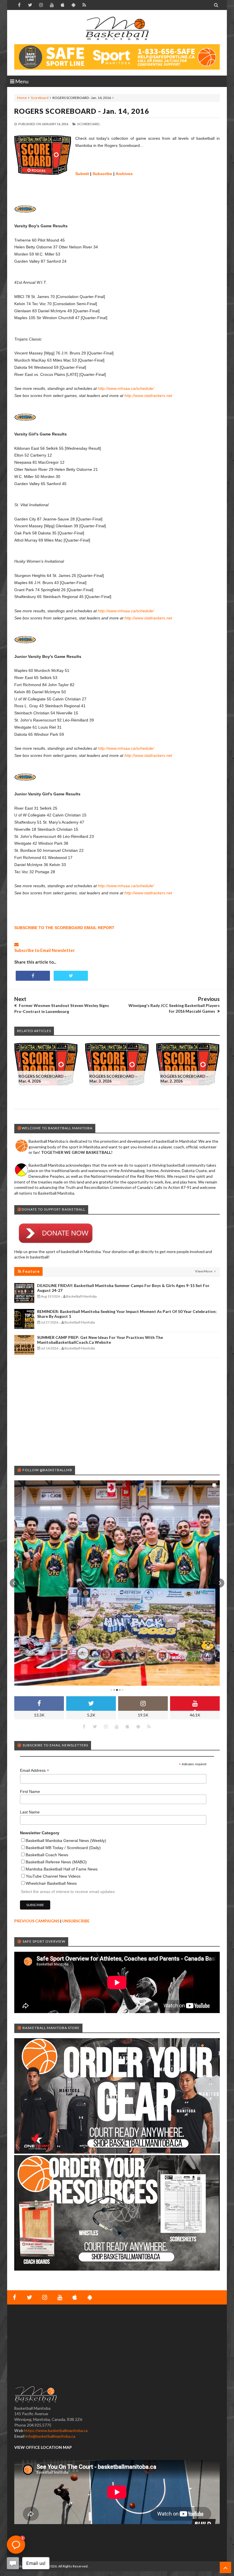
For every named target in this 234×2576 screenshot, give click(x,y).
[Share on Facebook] (33, 976)
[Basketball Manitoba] (117, 29)
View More (204, 1271)
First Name (30, 1791)
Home (22, 98)
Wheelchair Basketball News (51, 1883)
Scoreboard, (89, 124)
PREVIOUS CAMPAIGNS (37, 1921)
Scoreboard (40, 98)
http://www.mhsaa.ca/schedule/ (126, 388)
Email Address (35, 1771)
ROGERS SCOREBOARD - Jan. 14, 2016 (82, 111)
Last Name (30, 1812)
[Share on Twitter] (71, 976)
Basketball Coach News (47, 1855)
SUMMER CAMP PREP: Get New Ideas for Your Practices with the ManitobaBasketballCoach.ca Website (100, 1340)
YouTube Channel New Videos (53, 1876)
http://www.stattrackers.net (148, 396)
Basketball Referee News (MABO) (56, 1862)
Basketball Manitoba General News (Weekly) (66, 1841)
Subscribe (102, 174)
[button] (14, 1583)
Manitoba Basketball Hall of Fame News (62, 1869)
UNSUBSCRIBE (76, 1921)
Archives (124, 174)
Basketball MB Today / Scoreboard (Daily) (63, 1848)
